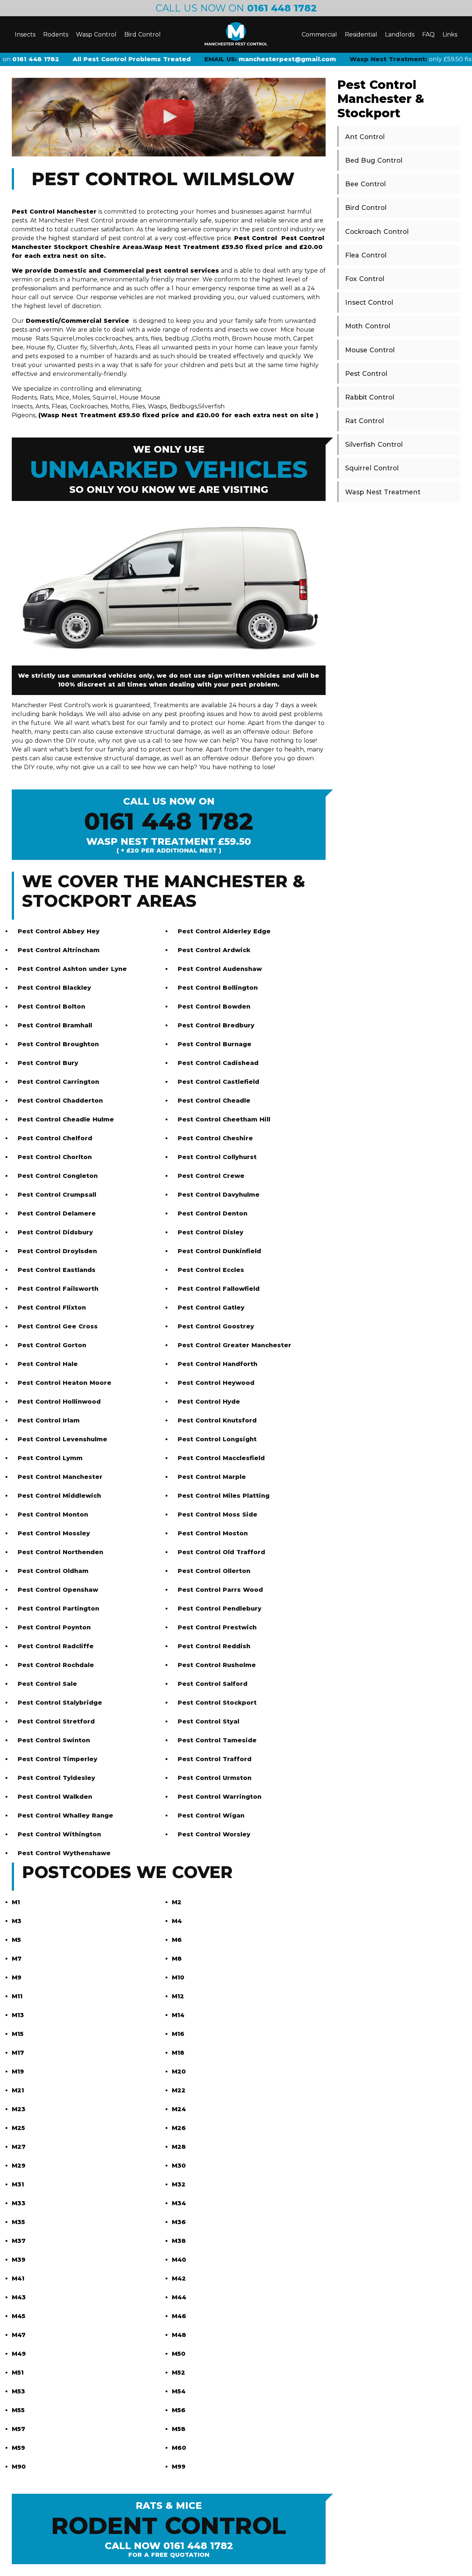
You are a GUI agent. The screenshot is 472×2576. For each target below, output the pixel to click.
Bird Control (143, 34)
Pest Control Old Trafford (221, 1552)
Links (450, 34)
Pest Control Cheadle (214, 1101)
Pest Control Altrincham (59, 950)
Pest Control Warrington (220, 1797)
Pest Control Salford (213, 1684)
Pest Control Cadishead (218, 1063)
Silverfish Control (374, 444)
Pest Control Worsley (214, 1834)
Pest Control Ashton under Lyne (72, 969)
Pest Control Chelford (55, 1138)
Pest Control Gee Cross (58, 1326)
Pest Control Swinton (54, 1740)
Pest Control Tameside (217, 1740)
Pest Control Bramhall (55, 1025)
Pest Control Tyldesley (56, 1778)
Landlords (400, 34)
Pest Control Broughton (58, 1044)
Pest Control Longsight (217, 1439)
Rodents (56, 34)
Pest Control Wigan (211, 1816)
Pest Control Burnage (215, 1044)
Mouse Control (370, 350)
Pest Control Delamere (57, 1213)
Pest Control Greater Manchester (235, 1345)
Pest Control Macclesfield (221, 1458)
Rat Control (365, 421)
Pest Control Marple (212, 1477)
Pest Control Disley (211, 1232)
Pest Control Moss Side (218, 1515)
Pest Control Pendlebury (220, 1609)
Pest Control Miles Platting (224, 1496)
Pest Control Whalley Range (65, 1816)
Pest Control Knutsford (217, 1420)
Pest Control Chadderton (60, 1101)
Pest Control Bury (48, 1063)
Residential (361, 34)
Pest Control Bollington (218, 988)
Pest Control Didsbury (55, 1232)
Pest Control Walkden (55, 1797)
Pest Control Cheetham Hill (224, 1119)
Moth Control (368, 326)
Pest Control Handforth (218, 1364)
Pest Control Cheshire (215, 1138)
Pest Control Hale (48, 1364)
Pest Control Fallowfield (219, 1289)
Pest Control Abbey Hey (59, 931)
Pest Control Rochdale (56, 1665)
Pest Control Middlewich (59, 1496)
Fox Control (365, 279)
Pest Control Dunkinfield (219, 1251)
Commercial (319, 34)
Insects (25, 34)
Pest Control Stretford (56, 1721)
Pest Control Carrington (58, 1082)
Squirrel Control (372, 468)
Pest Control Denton (213, 1213)
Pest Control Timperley (58, 1759)
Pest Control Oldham (53, 1571)
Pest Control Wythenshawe (64, 1853)
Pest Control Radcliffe (56, 1646)
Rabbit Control (370, 397)
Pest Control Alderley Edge (224, 931)
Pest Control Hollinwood (59, 1402)
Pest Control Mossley (54, 1533)
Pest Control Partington (58, 1609)
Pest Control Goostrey (216, 1326)
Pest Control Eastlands (57, 1270)
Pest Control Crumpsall (57, 1195)
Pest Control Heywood (216, 1383)
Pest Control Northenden (60, 1552)
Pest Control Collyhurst (217, 1157)
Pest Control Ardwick (214, 950)
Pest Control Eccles (211, 1270)
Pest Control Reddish (214, 1646)
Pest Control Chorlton (55, 1157)
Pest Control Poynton (54, 1627)
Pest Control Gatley (211, 1308)
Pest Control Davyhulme (219, 1195)
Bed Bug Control (374, 160)
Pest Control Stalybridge (60, 1703)
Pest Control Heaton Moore (65, 1383)
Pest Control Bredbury (216, 1025)
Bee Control (365, 184)
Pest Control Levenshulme (63, 1439)
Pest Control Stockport (217, 1703)
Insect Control (369, 302)
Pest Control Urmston (215, 1778)
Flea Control (366, 255)
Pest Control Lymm (50, 1458)
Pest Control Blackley (54, 988)
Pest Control (366, 374)
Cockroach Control (377, 231)
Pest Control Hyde (209, 1402)
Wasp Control (96, 34)
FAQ (428, 34)
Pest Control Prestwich (217, 1627)
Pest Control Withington (59, 1834)
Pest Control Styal (209, 1721)
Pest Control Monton (53, 1515)
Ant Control (365, 137)
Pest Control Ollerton (214, 1571)
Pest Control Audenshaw (220, 969)
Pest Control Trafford (215, 1759)
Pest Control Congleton (58, 1176)
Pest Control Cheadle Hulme (66, 1119)
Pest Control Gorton (52, 1345)
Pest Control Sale (47, 1684)
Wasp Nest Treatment (383, 492)
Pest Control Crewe (211, 1176)
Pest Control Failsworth (58, 1289)
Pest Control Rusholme (217, 1665)
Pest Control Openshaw (58, 1590)
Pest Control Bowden (214, 1007)
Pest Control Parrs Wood (220, 1590)
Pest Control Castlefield (218, 1082)
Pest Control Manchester (60, 1477)
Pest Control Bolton (51, 1007)
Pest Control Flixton (52, 1308)
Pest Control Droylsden (57, 1251)
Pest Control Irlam (49, 1420)
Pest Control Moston (213, 1533)
